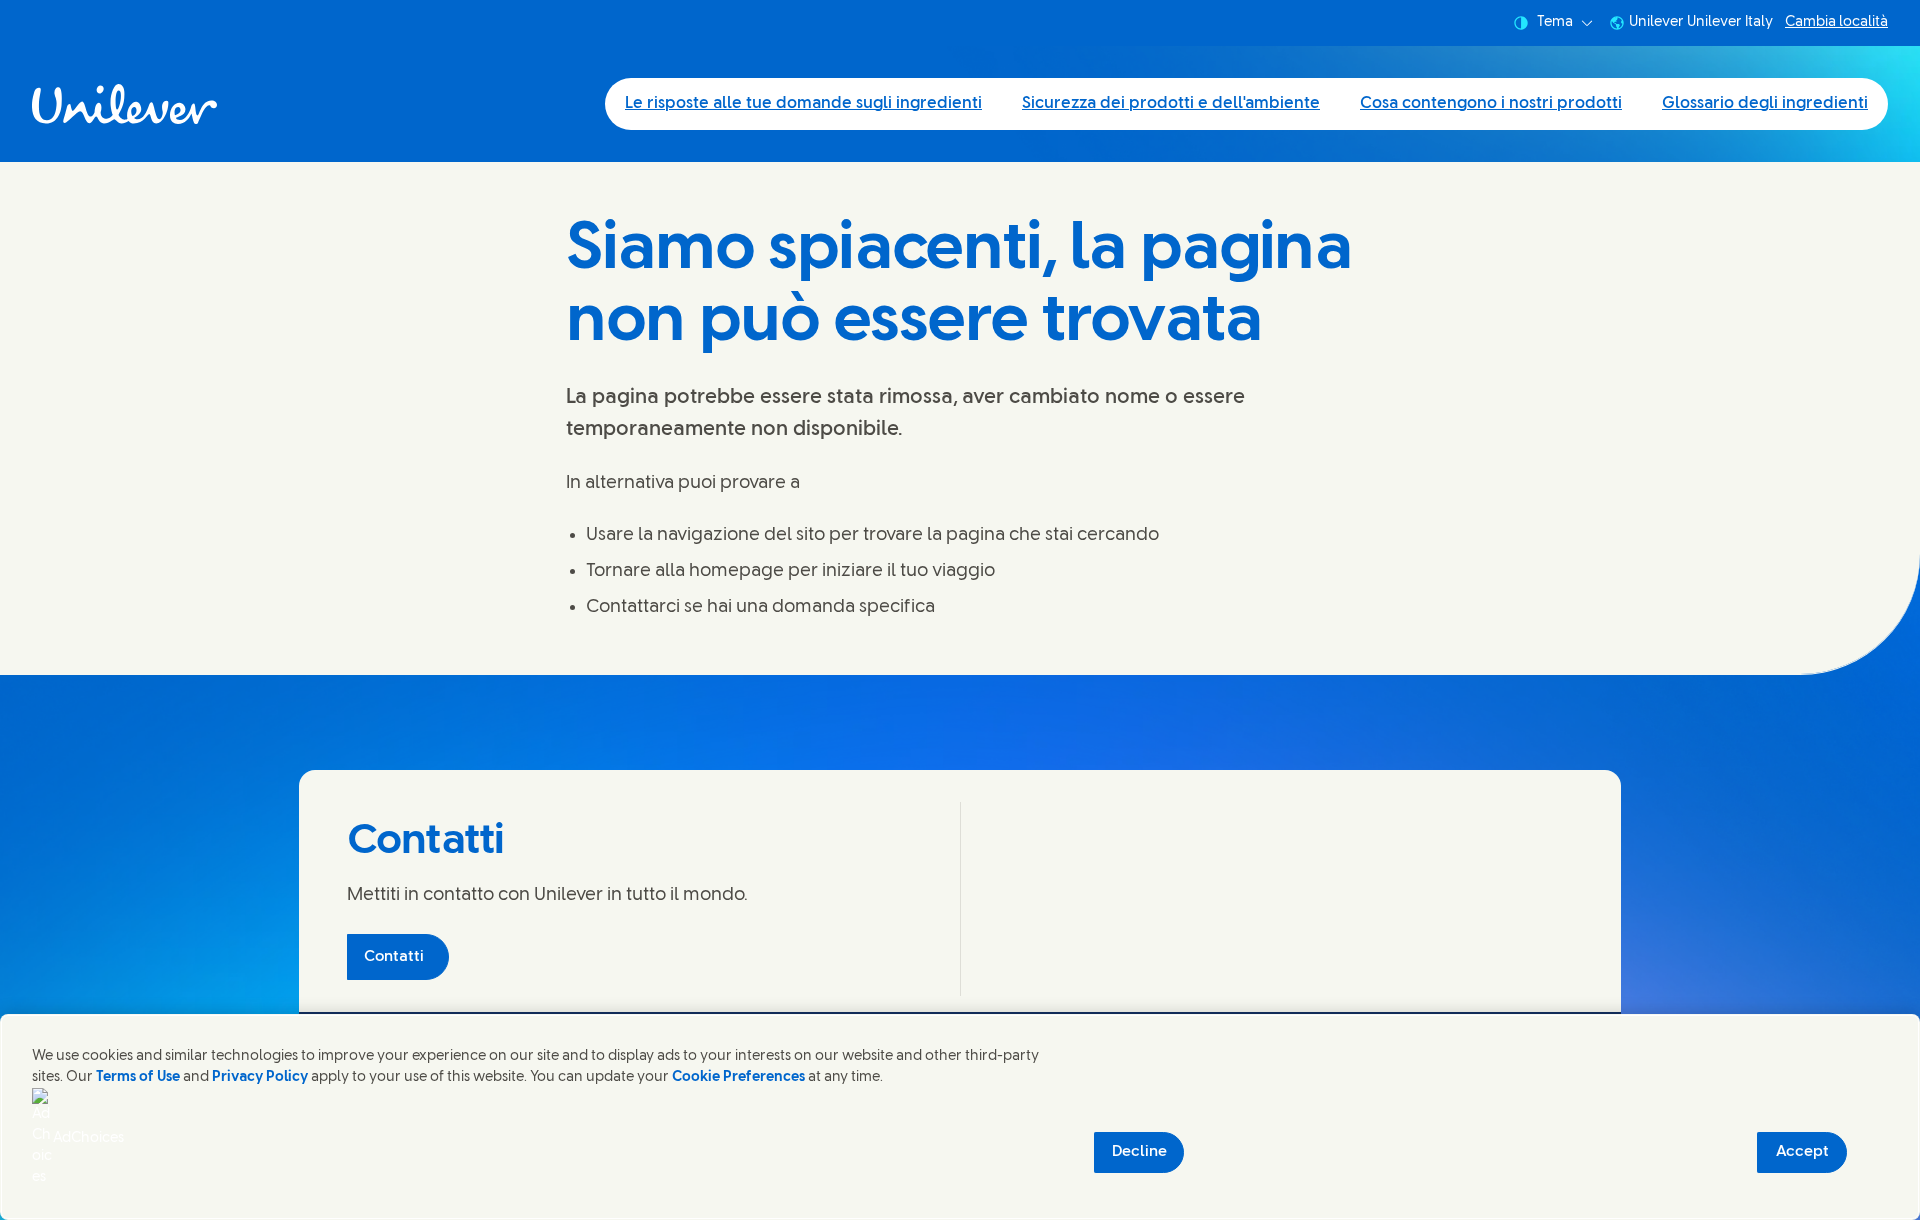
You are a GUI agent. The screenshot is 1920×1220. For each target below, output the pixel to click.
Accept (1802, 1152)
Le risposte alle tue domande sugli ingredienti (803, 103)
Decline (1139, 1152)
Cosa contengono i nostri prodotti (1491, 103)
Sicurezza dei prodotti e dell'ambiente (1171, 103)
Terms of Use (138, 1077)
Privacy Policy (260, 1077)
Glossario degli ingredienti (1765, 103)
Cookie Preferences (738, 1077)
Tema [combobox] (1555, 22)
